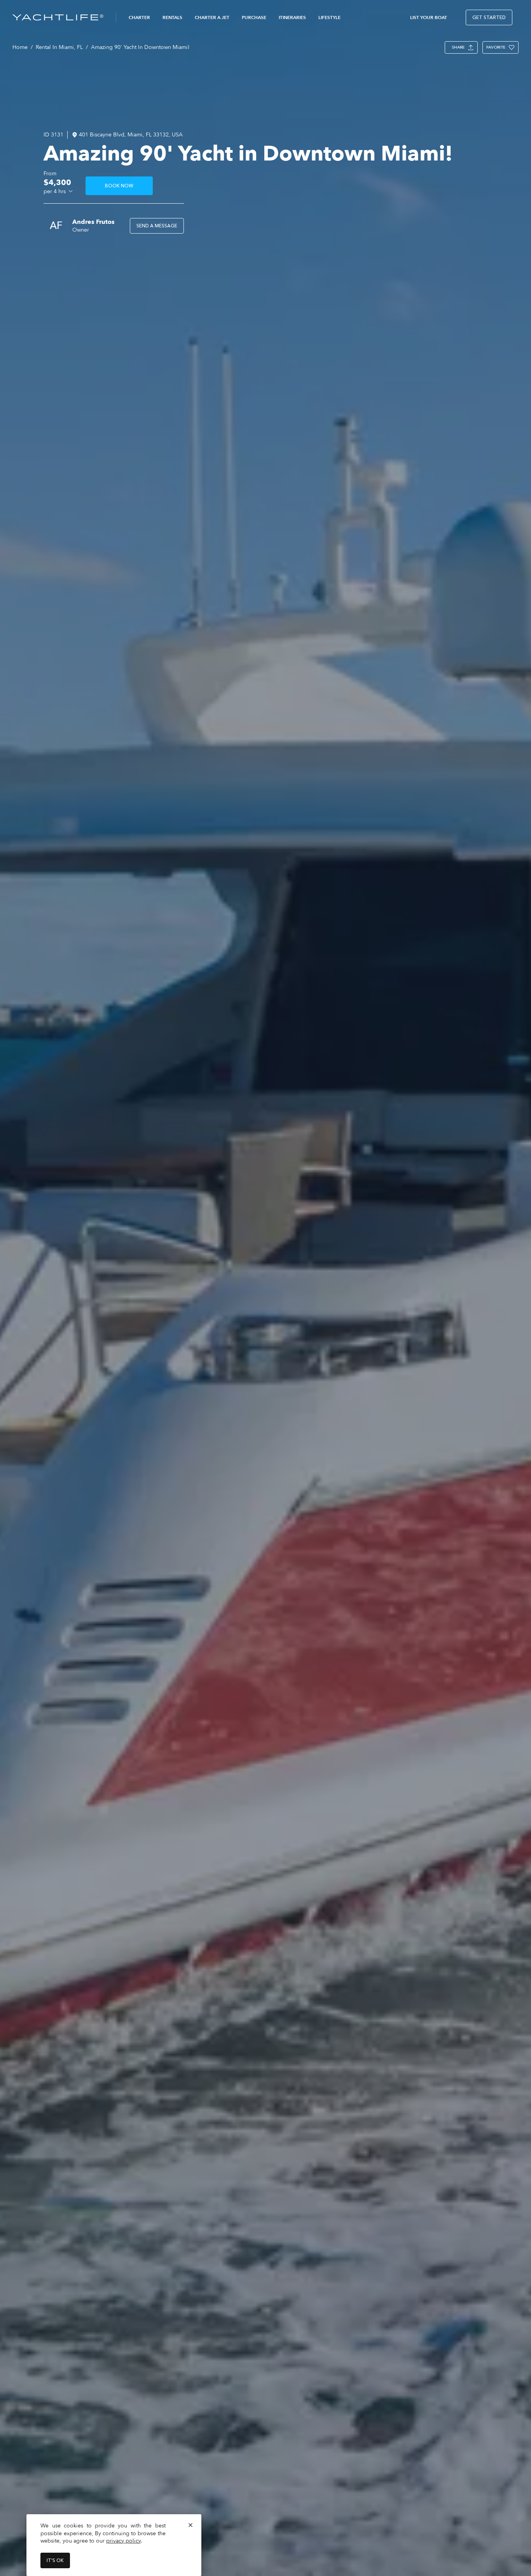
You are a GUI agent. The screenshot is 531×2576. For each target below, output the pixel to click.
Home (20, 47)
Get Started (489, 17)
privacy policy (123, 2541)
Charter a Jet (212, 17)
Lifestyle (329, 17)
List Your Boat (429, 17)
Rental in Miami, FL (59, 47)
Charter (139, 17)
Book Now (119, 186)
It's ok (55, 2560)
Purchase (254, 17)
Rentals (172, 17)
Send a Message (157, 226)
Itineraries (292, 17)
